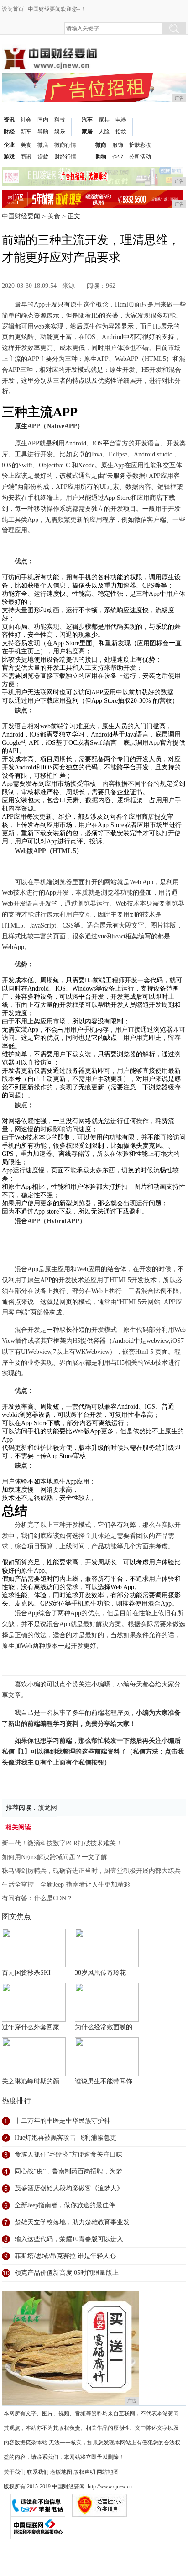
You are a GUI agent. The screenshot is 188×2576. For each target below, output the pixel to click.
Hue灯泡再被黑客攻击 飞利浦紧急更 (65, 2138)
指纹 (121, 132)
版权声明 (84, 2472)
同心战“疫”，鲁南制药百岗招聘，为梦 (68, 2171)
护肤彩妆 (140, 145)
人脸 (104, 132)
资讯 (9, 120)
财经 (9, 132)
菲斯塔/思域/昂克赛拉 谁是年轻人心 (65, 2256)
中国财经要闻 (21, 216)
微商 (101, 145)
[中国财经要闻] (50, 51)
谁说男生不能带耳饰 (104, 2081)
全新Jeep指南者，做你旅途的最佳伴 (65, 2205)
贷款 (43, 157)
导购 (43, 132)
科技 (60, 120)
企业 (9, 145)
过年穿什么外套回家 (31, 2027)
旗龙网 (47, 1808)
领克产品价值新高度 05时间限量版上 (67, 2273)
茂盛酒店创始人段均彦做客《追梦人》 (69, 2188)
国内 (43, 120)
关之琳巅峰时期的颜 (31, 2081)
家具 (104, 120)
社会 (26, 120)
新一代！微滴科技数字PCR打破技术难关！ (62, 1843)
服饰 (118, 145)
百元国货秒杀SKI (26, 1973)
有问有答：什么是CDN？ (37, 1898)
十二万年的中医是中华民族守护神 (63, 2121)
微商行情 (65, 145)
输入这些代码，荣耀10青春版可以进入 (69, 2239)
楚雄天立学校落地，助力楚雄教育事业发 (72, 2222)
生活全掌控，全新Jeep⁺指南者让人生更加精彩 (66, 1884)
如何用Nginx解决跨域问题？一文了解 (55, 1857)
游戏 (9, 157)
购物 (101, 157)
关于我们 (15, 2472)
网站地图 (108, 2472)
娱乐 (60, 132)
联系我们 (38, 2472)
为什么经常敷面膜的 (104, 2027)
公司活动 (140, 157)
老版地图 (61, 2472)
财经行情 (65, 157)
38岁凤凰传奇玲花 (100, 1973)
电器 (121, 120)
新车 (26, 132)
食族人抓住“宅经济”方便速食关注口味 (68, 2155)
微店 (43, 145)
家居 (87, 132)
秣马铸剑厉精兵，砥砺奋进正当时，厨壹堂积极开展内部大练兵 (91, 1871)
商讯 (26, 157)
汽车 (87, 120)
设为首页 (13, 9)
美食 (26, 145)
